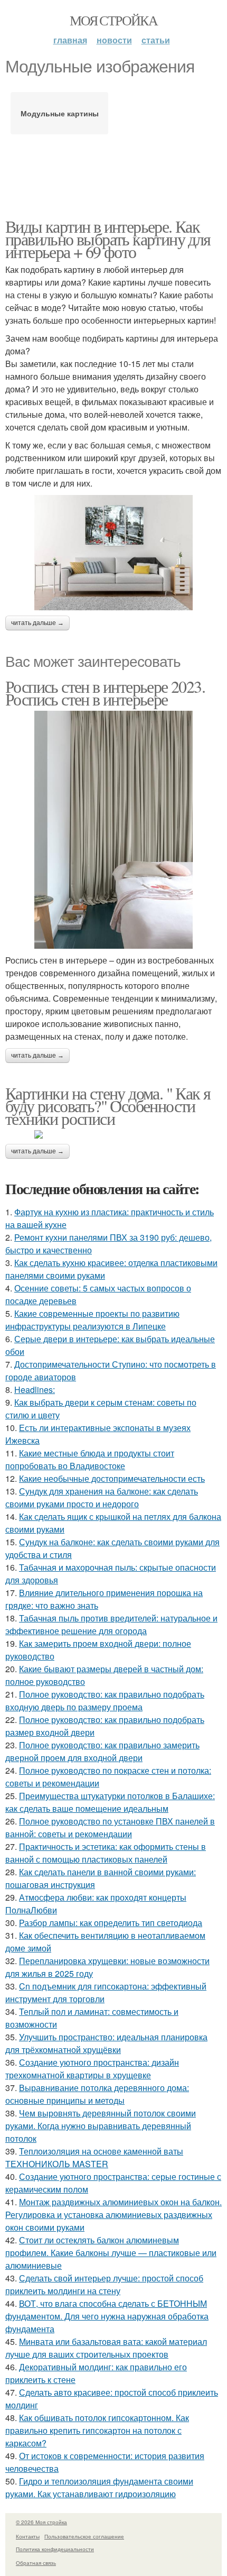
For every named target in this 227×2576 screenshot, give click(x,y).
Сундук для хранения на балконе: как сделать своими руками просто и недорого (102, 1497)
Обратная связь (36, 2563)
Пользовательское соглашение (84, 2536)
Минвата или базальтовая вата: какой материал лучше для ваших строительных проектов (106, 2348)
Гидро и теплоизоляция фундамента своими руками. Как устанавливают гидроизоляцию (99, 2487)
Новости (114, 40)
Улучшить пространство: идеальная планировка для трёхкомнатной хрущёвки (106, 2043)
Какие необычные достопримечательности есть (112, 1478)
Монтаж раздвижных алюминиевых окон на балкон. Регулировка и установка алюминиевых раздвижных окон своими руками (113, 2215)
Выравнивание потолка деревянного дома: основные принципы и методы (97, 2094)
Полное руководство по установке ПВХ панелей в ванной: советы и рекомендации (110, 1827)
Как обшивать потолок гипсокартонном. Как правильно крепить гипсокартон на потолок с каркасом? (97, 2430)
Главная (70, 40)
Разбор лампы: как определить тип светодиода (111, 1923)
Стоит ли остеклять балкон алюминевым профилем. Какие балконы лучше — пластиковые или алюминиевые (111, 2253)
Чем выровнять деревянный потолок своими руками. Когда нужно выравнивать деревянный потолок (101, 2126)
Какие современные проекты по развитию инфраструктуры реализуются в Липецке (92, 1320)
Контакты (28, 2536)
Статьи (156, 40)
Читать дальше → (37, 623)
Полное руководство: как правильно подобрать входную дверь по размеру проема (105, 1700)
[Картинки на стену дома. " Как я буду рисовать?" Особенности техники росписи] (113, 1134)
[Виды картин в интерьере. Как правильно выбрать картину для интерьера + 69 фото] (113, 553)
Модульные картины (60, 113)
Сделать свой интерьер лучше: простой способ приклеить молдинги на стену (104, 2284)
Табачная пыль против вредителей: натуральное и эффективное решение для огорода (111, 1624)
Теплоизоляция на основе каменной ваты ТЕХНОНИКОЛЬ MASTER (94, 2157)
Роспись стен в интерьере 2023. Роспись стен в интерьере (105, 693)
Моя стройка (113, 20)
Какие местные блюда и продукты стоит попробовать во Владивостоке (90, 1459)
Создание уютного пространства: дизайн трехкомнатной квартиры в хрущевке (92, 2069)
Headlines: (35, 1390)
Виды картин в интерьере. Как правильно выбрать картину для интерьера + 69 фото (108, 239)
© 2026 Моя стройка (41, 2522)
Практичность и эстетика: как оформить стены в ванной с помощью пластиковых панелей (106, 1853)
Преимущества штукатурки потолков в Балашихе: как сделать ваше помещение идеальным (110, 1802)
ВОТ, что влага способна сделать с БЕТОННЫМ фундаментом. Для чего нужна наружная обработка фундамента (107, 2316)
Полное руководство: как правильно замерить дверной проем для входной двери (102, 1751)
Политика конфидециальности (55, 2549)
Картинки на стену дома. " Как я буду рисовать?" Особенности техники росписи (108, 1106)
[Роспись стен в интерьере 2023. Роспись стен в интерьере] (113, 830)
